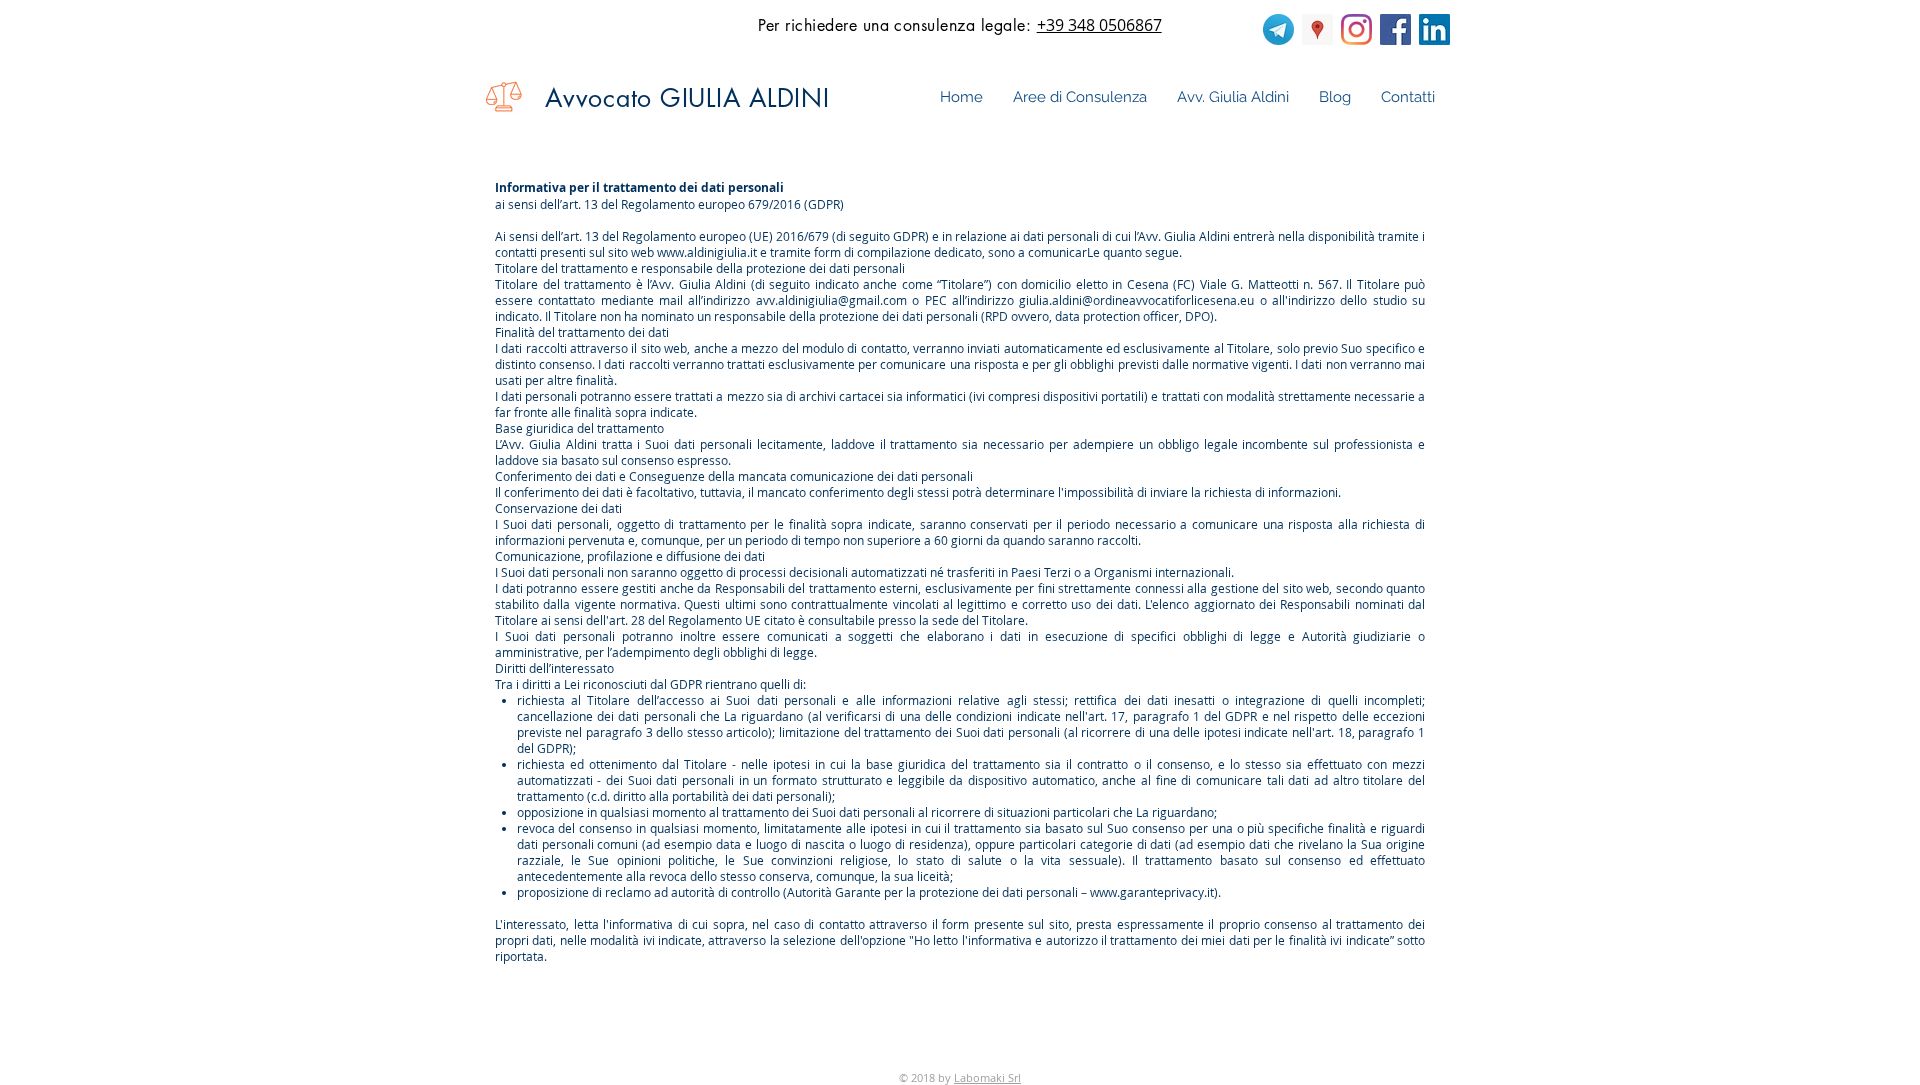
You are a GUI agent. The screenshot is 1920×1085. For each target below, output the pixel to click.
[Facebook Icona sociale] (1395, 29)
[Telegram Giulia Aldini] (1278, 29)
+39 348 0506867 (1099, 25)
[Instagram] (1356, 29)
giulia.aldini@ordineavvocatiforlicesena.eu (1136, 300)
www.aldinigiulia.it (707, 252)
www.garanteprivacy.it (1152, 892)
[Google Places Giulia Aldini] (1317, 29)
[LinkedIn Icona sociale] (1434, 29)
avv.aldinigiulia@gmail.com (831, 300)
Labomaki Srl (987, 1077)
